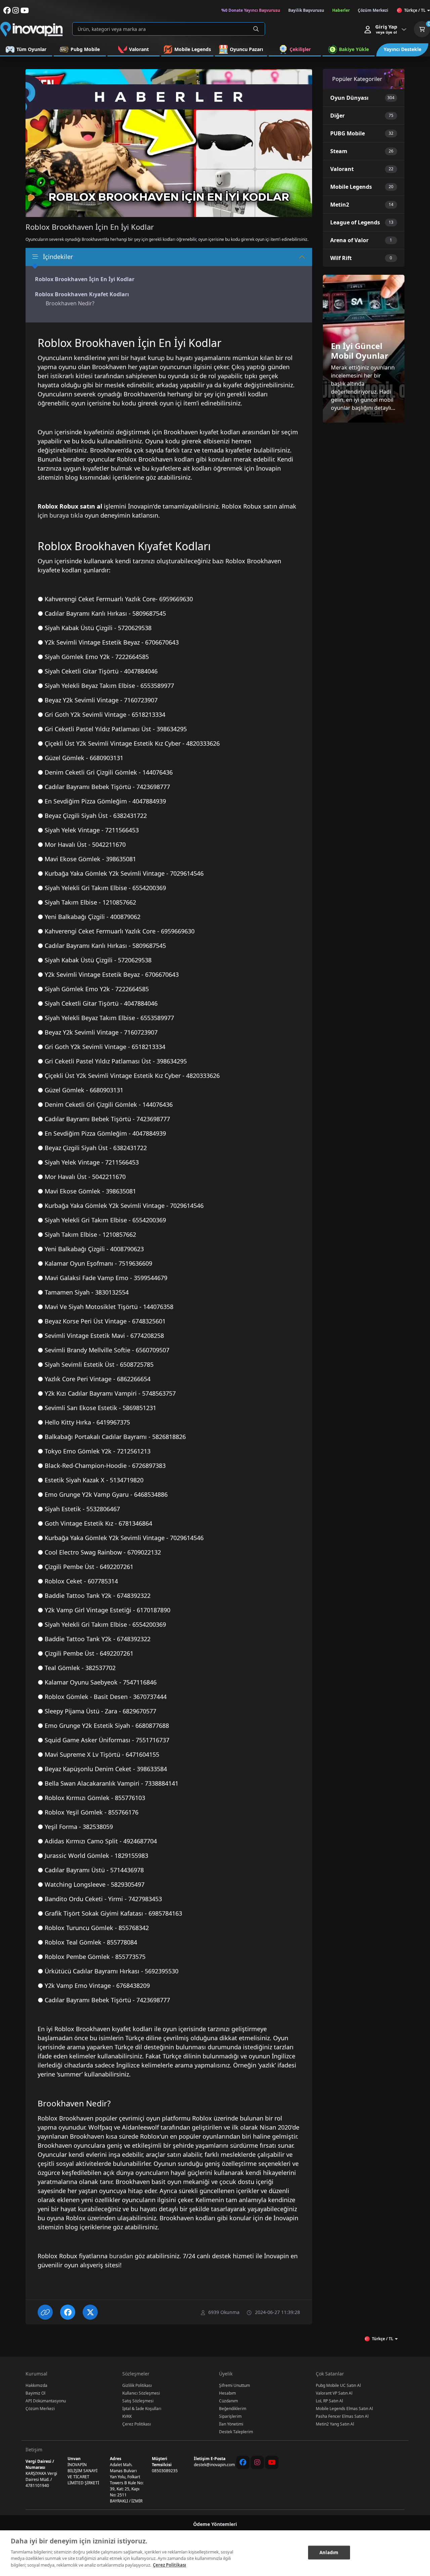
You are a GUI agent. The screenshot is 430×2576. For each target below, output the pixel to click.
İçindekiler (58, 257)
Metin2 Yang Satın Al (335, 2424)
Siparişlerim (230, 2416)
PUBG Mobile (348, 133)
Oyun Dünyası (349, 98)
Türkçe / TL (415, 10)
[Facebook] (243, 2462)
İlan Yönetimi (231, 2424)
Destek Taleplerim (236, 2432)
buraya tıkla (66, 515)
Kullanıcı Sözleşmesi (141, 2393)
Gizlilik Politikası (137, 2385)
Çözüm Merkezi (40, 2409)
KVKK (127, 2416)
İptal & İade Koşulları (142, 2409)
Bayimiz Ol (35, 2393)
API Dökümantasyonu (46, 2401)
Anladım (329, 2552)
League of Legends (355, 222)
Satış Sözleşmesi (138, 2401)
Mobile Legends (351, 187)
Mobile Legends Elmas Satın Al (344, 2409)
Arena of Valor (349, 240)
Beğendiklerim (233, 2409)
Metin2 (340, 205)
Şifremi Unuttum (234, 2385)
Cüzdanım (228, 2401)
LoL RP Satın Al (329, 2401)
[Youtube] (272, 2462)
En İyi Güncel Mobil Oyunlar (360, 351)
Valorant (342, 169)
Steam (339, 151)
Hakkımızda (36, 2385)
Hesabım (227, 2393)
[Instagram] (257, 2462)
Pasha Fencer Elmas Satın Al (342, 2416)
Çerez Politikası (137, 2424)
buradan (121, 2256)
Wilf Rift (341, 258)
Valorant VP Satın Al (334, 2393)
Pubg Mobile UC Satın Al (338, 2385)
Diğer (337, 116)
